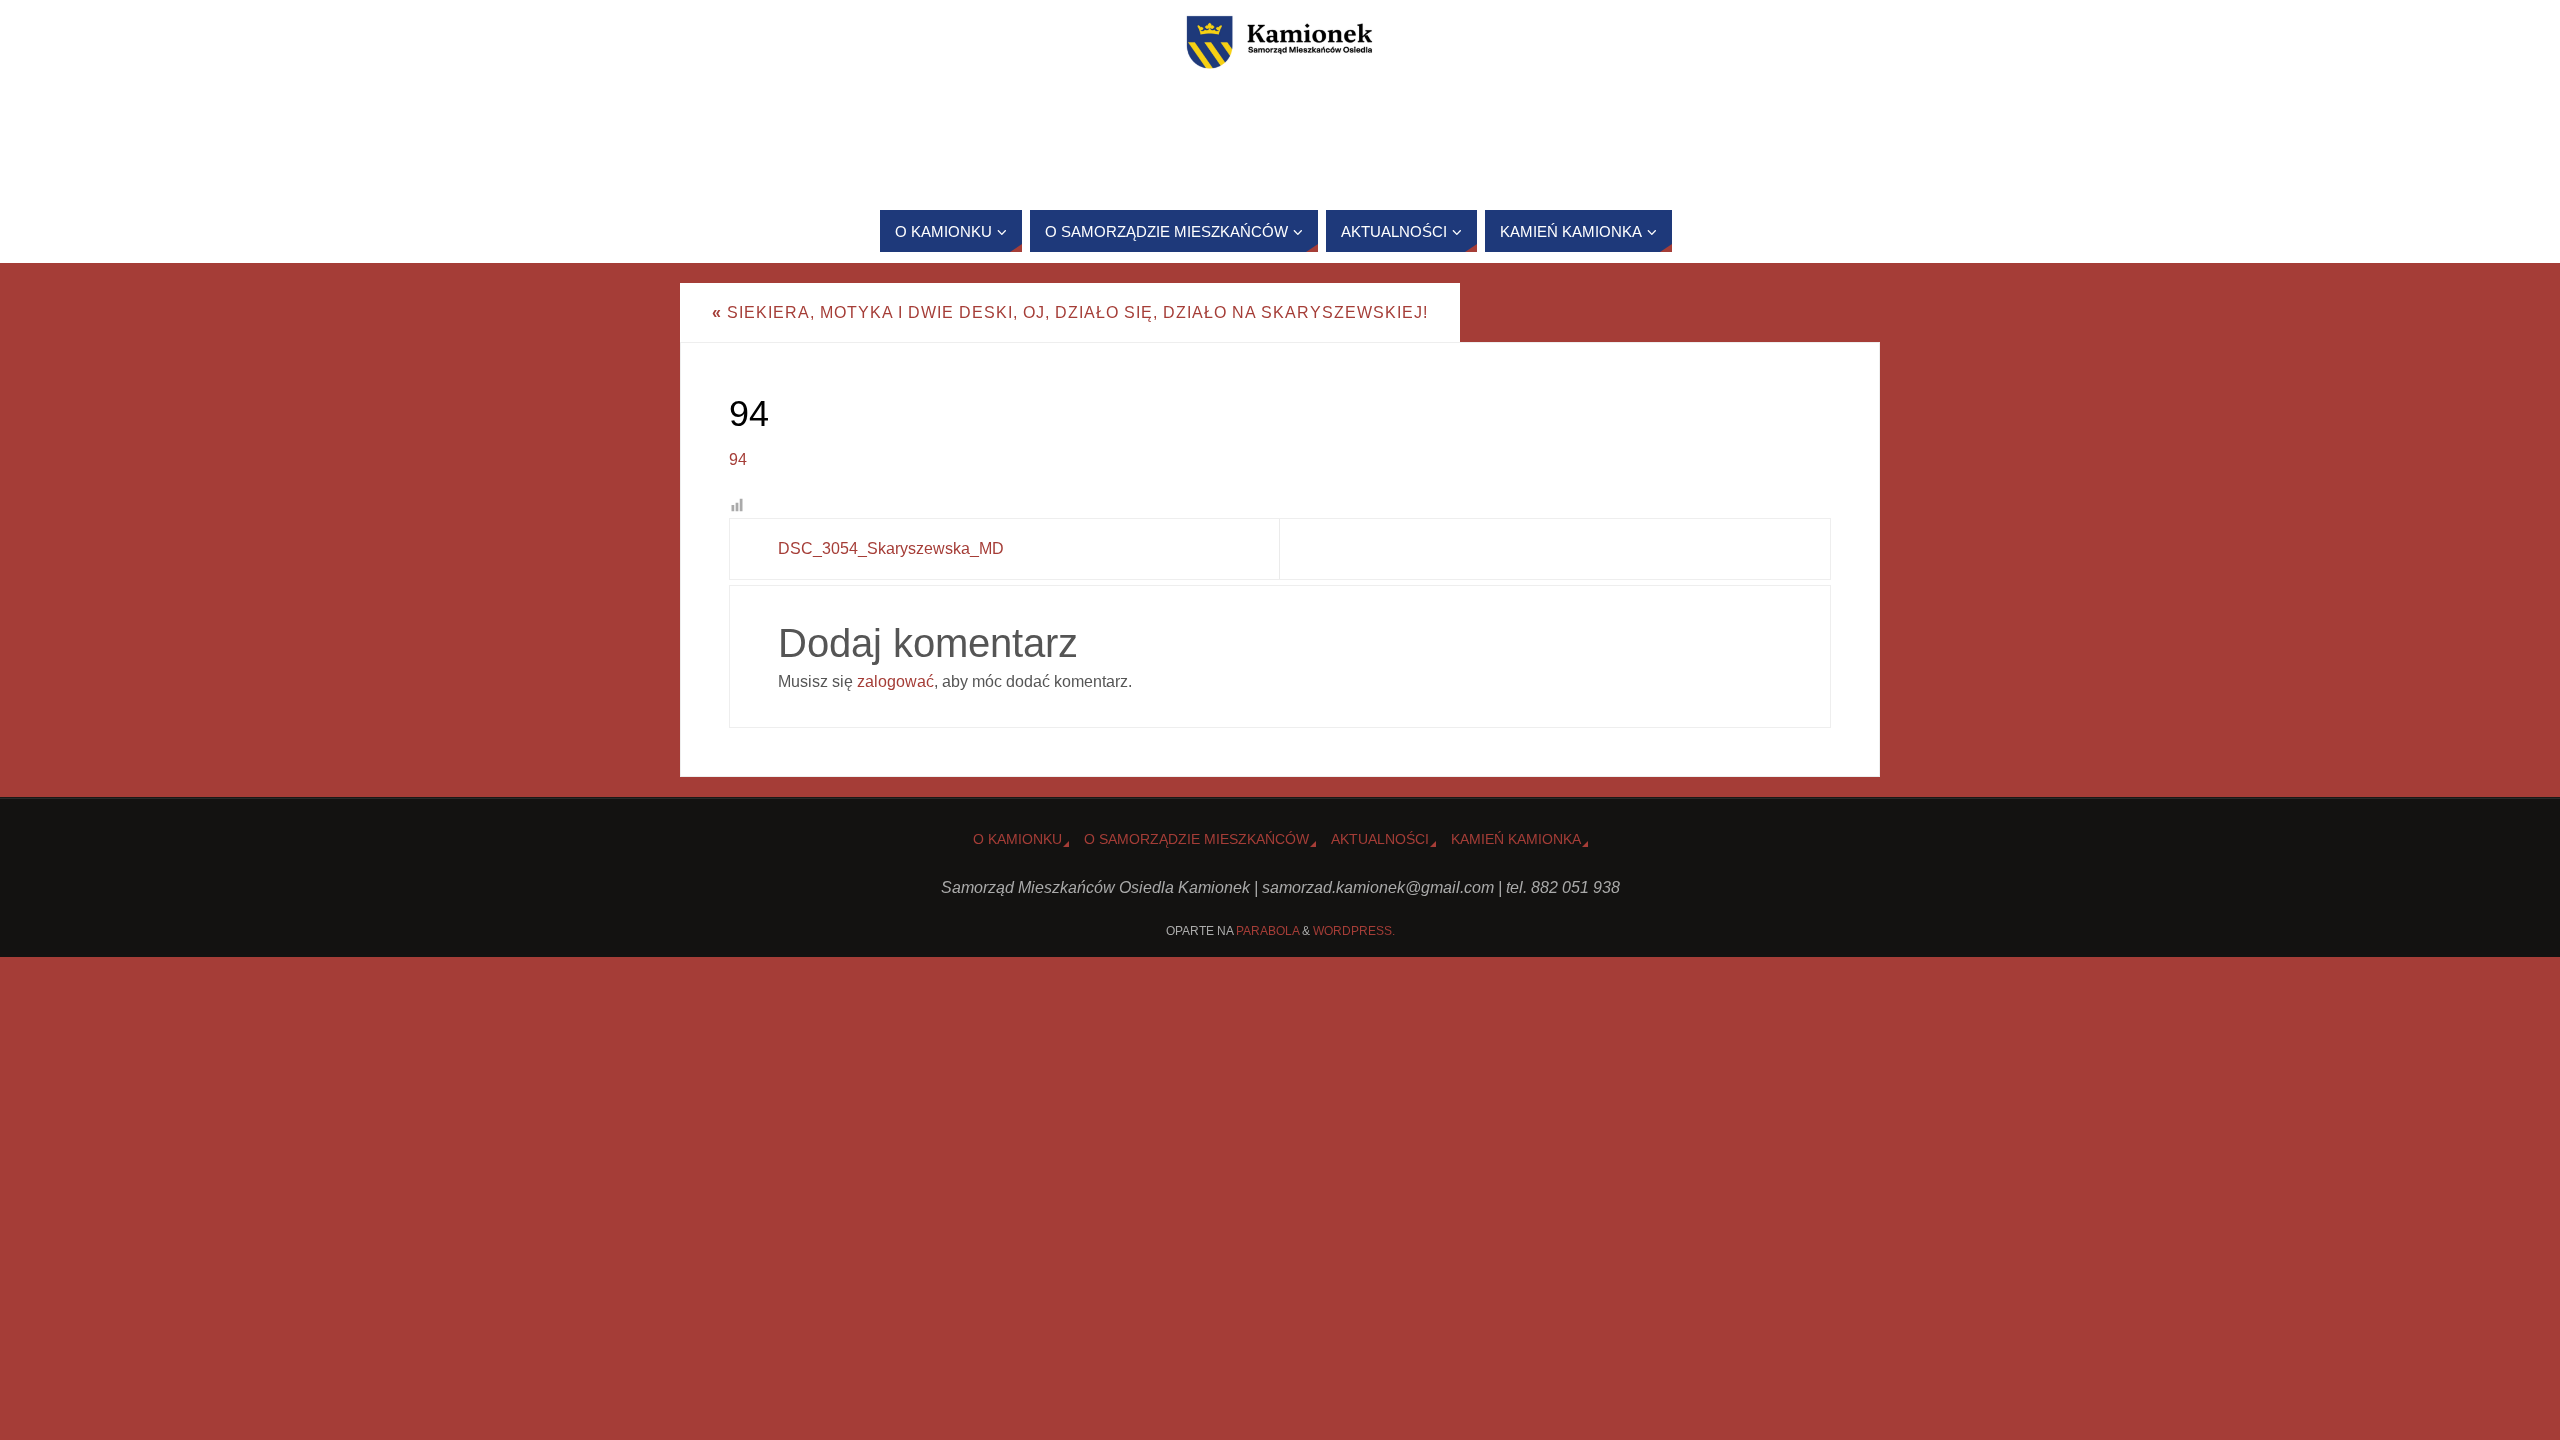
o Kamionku (1017, 839)
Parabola (1267, 931)
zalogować (895, 681)
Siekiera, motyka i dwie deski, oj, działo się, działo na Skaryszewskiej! (1070, 312)
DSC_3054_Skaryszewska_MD (891, 548)
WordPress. (1354, 931)
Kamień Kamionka (1516, 839)
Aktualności (1380, 839)
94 (738, 459)
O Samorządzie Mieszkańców (1196, 839)
